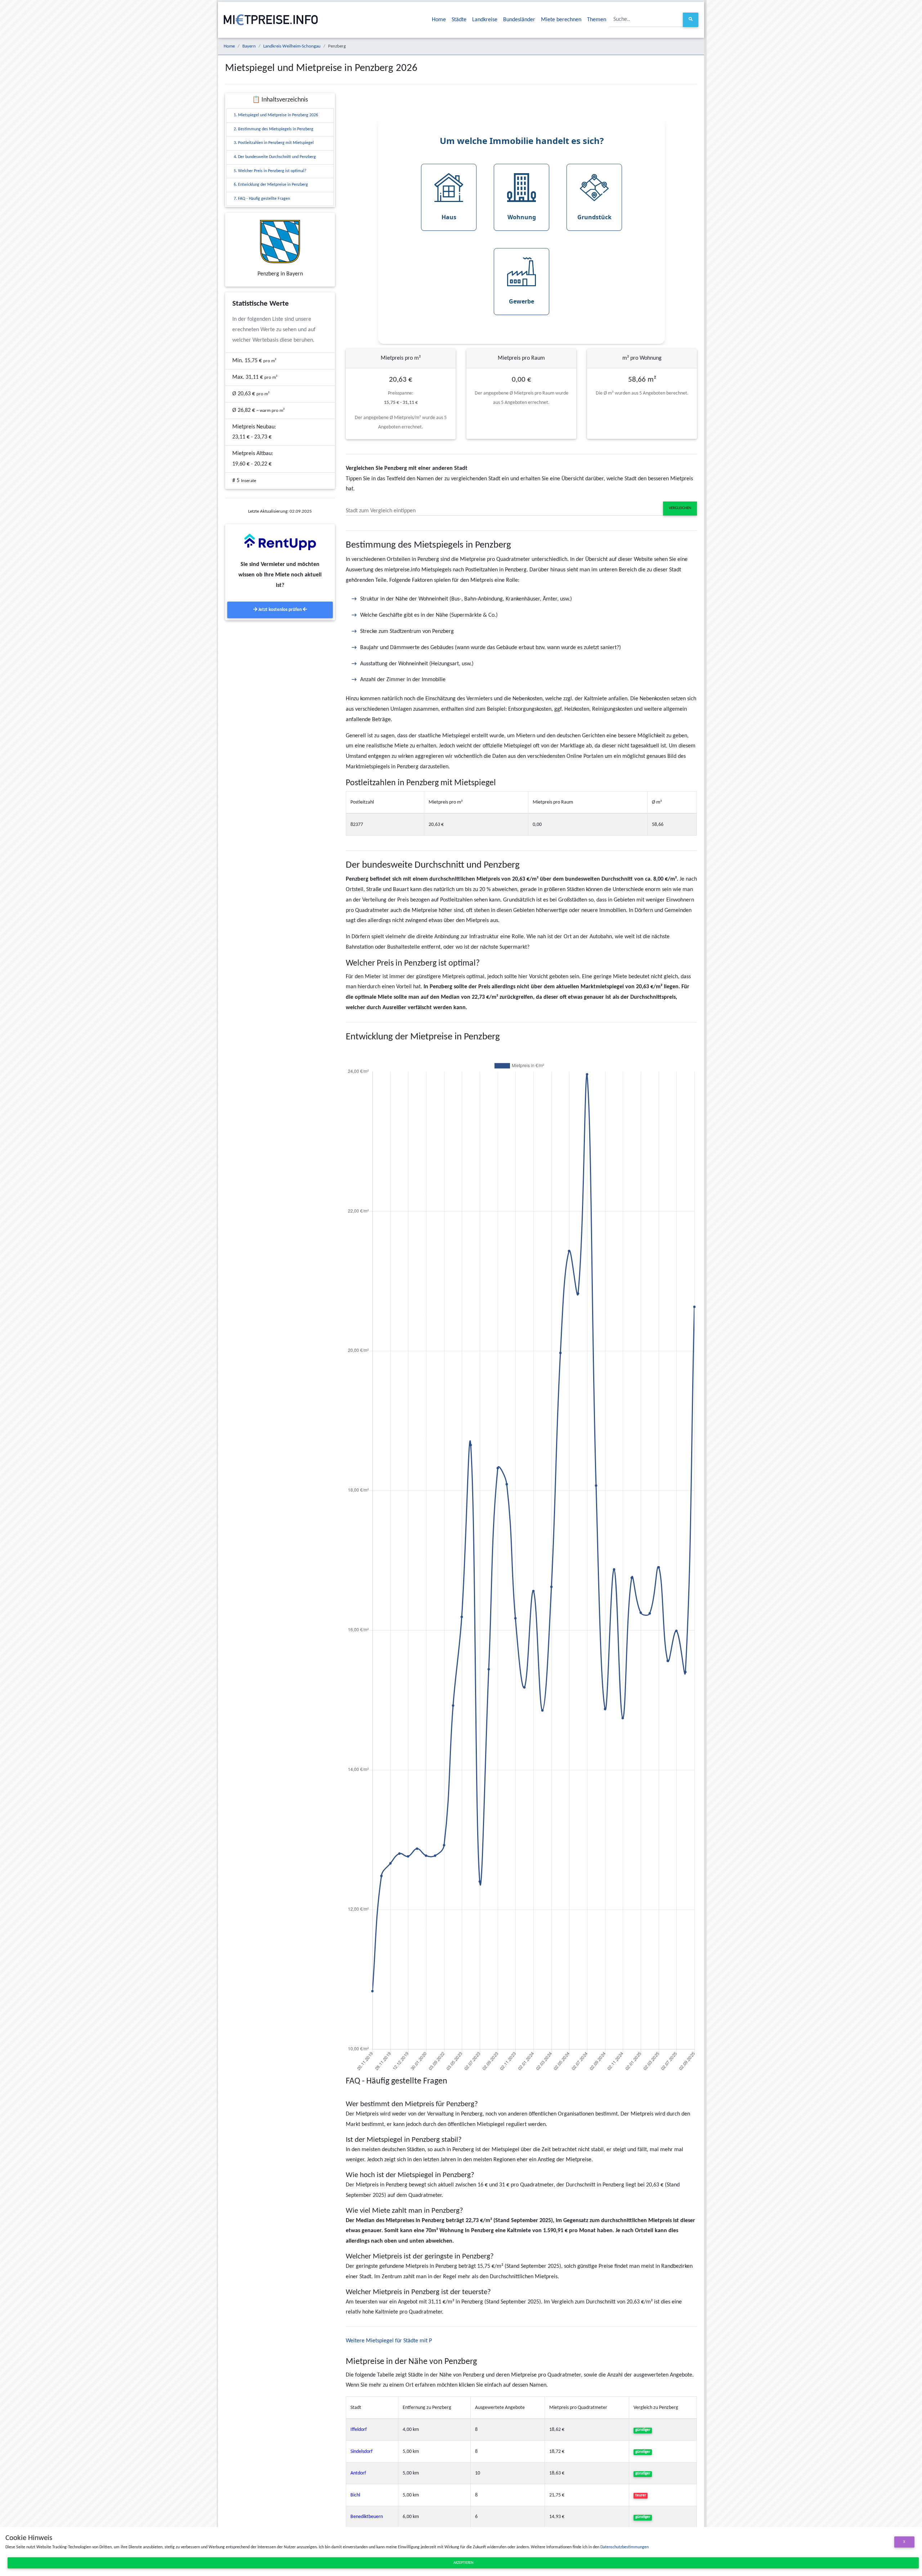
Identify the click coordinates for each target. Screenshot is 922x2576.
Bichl (355, 2495)
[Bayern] (280, 242)
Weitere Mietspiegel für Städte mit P (389, 2341)
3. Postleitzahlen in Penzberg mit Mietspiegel (274, 143)
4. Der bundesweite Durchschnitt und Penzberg (275, 157)
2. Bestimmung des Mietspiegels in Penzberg (274, 129)
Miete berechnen (561, 20)
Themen (597, 20)
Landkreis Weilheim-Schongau (292, 46)
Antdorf (358, 2473)
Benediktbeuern (367, 2517)
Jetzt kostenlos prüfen (280, 610)
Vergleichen (680, 508)
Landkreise (485, 20)
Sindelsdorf (361, 2452)
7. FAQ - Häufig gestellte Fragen (262, 199)
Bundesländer (519, 20)
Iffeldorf (359, 2430)
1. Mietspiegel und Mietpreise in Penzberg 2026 (276, 115)
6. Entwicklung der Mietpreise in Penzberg (271, 185)
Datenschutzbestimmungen (625, 2547)
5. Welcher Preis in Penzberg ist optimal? (270, 171)
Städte (459, 20)
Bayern (249, 46)
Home (439, 20)
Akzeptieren (463, 2563)
